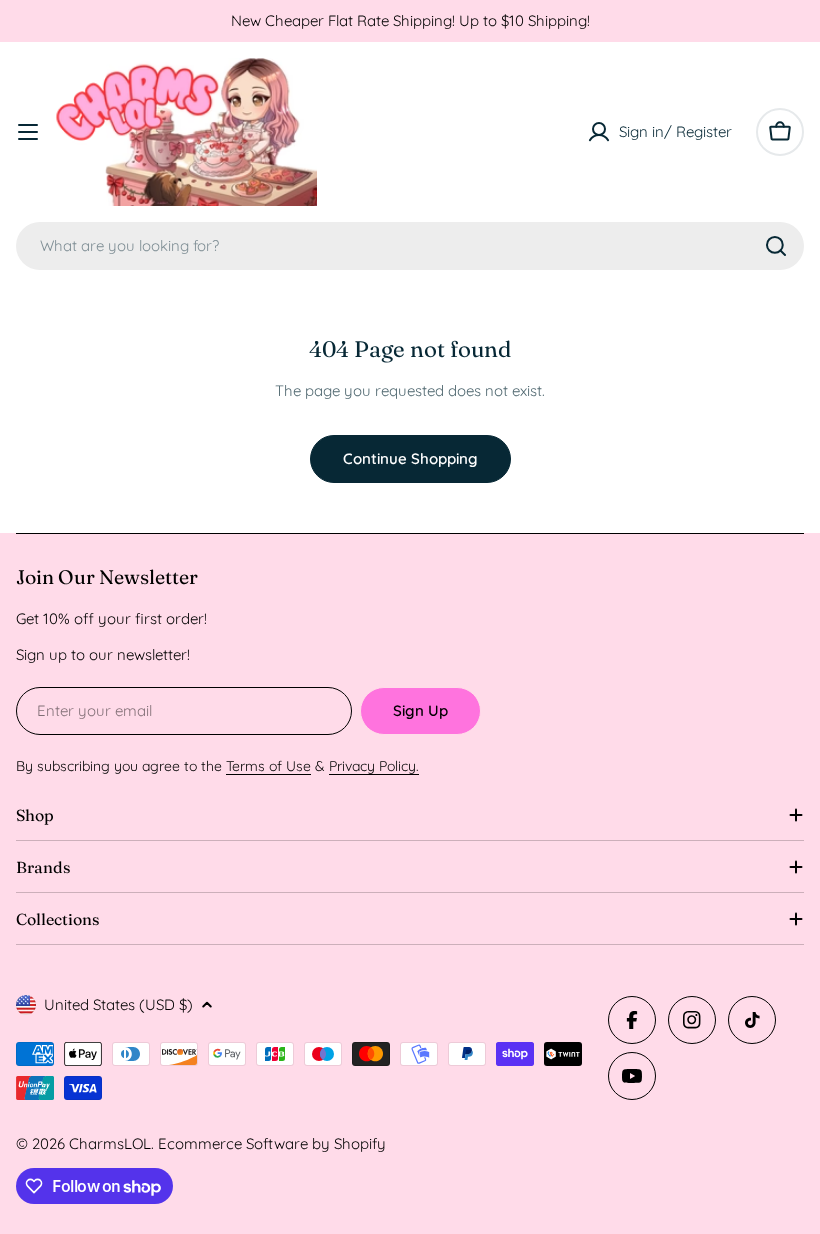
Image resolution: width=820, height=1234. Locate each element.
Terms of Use (268, 766)
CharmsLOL (110, 1143)
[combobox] (410, 246)
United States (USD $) (118, 1004)
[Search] (776, 246)
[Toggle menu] (28, 132)
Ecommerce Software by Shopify (272, 1143)
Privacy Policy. (374, 766)
